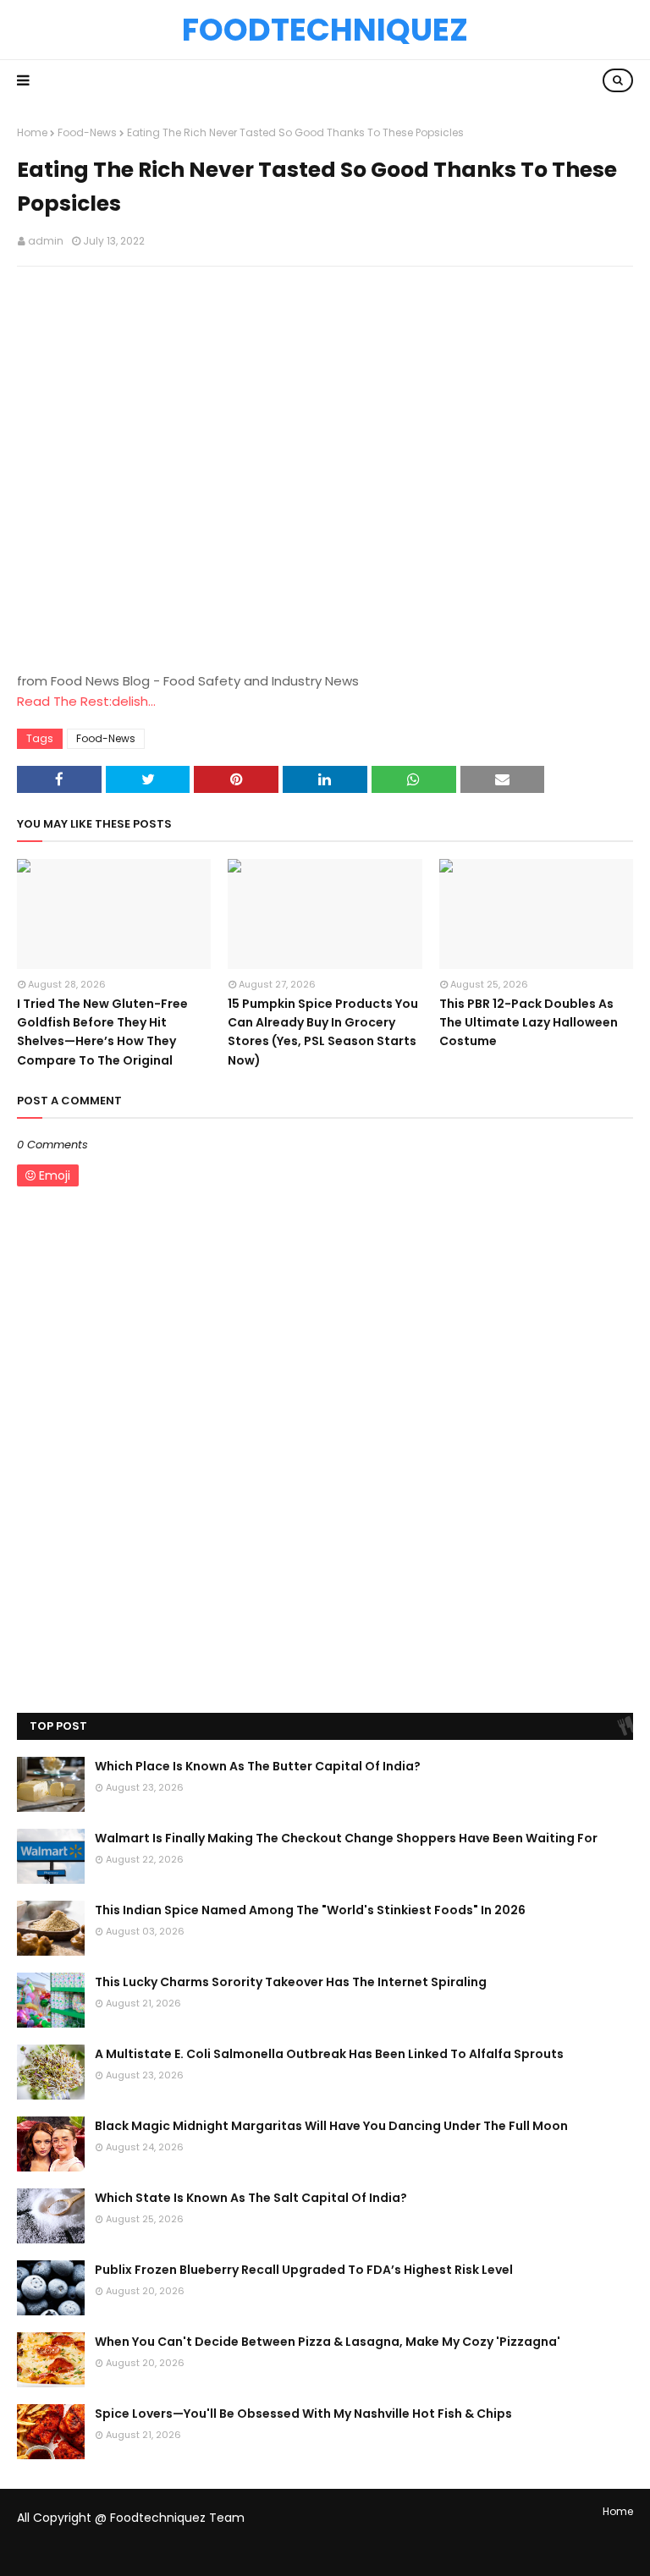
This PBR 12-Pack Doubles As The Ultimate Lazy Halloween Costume (529, 1023)
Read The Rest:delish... (86, 701)
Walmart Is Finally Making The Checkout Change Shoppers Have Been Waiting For (346, 1838)
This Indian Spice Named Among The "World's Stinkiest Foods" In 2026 (310, 1910)
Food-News (87, 132)
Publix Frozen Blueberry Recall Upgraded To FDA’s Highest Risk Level (304, 2270)
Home (32, 132)
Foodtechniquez (325, 30)
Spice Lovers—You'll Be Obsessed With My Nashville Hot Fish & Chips (303, 2414)
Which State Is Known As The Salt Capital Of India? (251, 2198)
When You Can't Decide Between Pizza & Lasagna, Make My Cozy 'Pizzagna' (328, 2342)
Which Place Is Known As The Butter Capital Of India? (258, 1766)
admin (46, 241)
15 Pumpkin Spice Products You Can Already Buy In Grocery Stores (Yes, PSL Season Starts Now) (323, 1032)
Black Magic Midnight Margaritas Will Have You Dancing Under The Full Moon (331, 2126)
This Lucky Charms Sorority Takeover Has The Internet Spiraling (291, 1982)
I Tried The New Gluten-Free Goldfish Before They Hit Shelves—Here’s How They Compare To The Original (102, 1032)
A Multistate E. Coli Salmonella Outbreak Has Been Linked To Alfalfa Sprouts (329, 2054)
